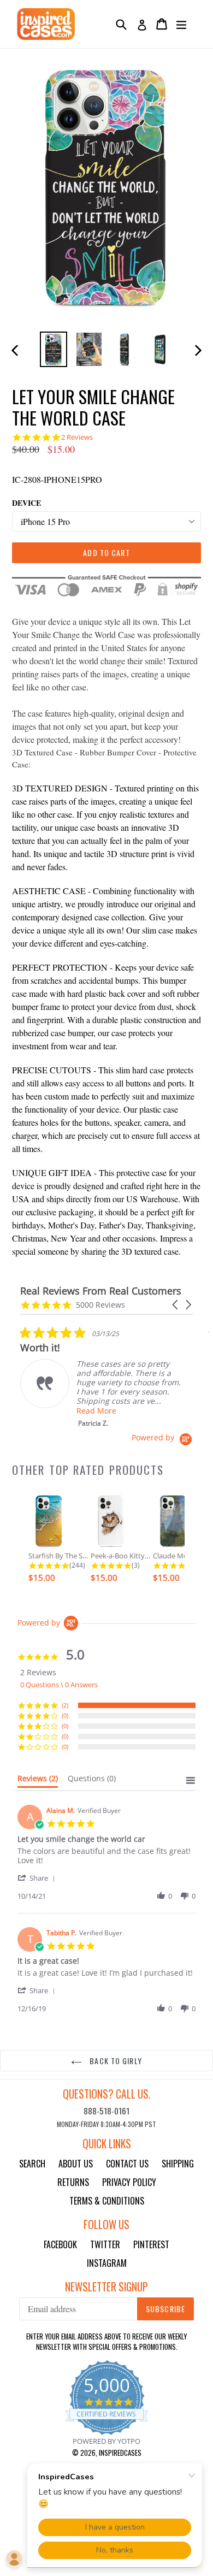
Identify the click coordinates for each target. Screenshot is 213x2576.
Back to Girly (115, 2061)
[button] (176, 1305)
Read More (96, 1411)
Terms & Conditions (107, 2201)
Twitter (105, 2244)
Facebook (60, 2244)
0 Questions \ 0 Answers (59, 1685)
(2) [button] (65, 1705)
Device (26, 503)
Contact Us (127, 2164)
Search (32, 2164)
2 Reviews (77, 437)
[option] (53, 349)
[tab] (38, 1781)
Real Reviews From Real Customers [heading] (101, 1291)
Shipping (178, 2164)
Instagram (107, 2263)
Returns (73, 2182)
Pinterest (151, 2244)
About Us (76, 2164)
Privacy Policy (129, 2182)
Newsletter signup (106, 2287)
